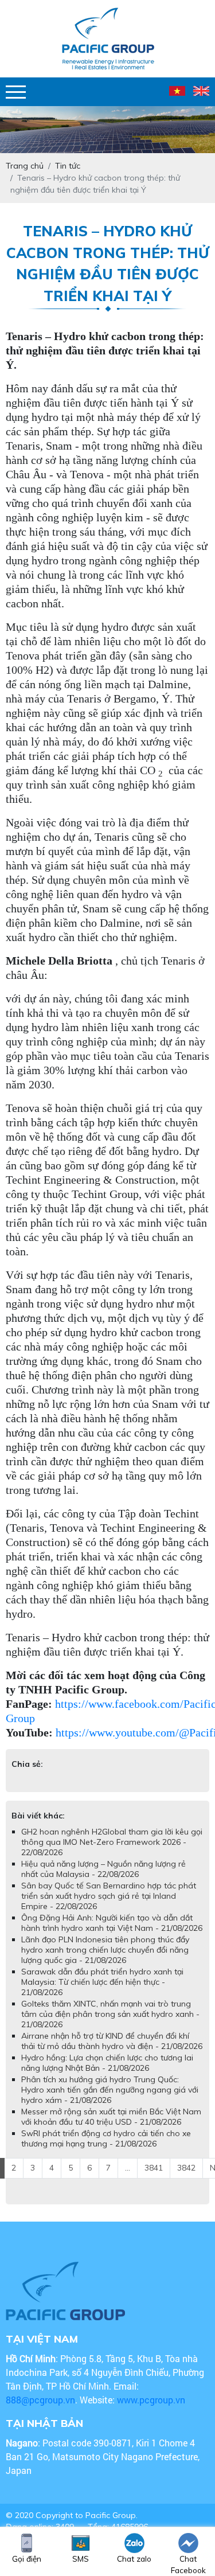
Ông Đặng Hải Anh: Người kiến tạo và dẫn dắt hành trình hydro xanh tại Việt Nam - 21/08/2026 (112, 1923)
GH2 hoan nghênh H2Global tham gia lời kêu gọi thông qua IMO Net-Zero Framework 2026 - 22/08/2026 (112, 1842)
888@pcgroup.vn (40, 2400)
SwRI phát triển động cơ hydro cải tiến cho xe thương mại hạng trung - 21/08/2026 (106, 2138)
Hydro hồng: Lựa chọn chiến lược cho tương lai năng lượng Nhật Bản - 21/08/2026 (107, 2063)
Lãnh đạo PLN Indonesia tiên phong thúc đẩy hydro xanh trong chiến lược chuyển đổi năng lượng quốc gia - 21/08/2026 (105, 1950)
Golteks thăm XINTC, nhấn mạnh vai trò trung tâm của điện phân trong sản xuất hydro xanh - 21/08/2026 (110, 2014)
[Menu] (16, 92)
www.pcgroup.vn (152, 2400)
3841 (154, 2168)
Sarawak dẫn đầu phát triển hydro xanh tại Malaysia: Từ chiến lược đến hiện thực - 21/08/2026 (102, 1982)
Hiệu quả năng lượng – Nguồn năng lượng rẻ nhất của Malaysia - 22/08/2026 (103, 1869)
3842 (186, 2168)
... (128, 2168)
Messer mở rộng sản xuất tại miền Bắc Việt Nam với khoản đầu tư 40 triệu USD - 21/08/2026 (111, 2117)
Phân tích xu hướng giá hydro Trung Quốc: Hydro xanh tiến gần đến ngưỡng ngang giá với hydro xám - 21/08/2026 (110, 2090)
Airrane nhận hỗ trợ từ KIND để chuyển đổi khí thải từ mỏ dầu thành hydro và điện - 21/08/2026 (112, 2041)
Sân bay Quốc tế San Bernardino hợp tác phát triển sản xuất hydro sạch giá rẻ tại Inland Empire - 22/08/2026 (109, 1896)
